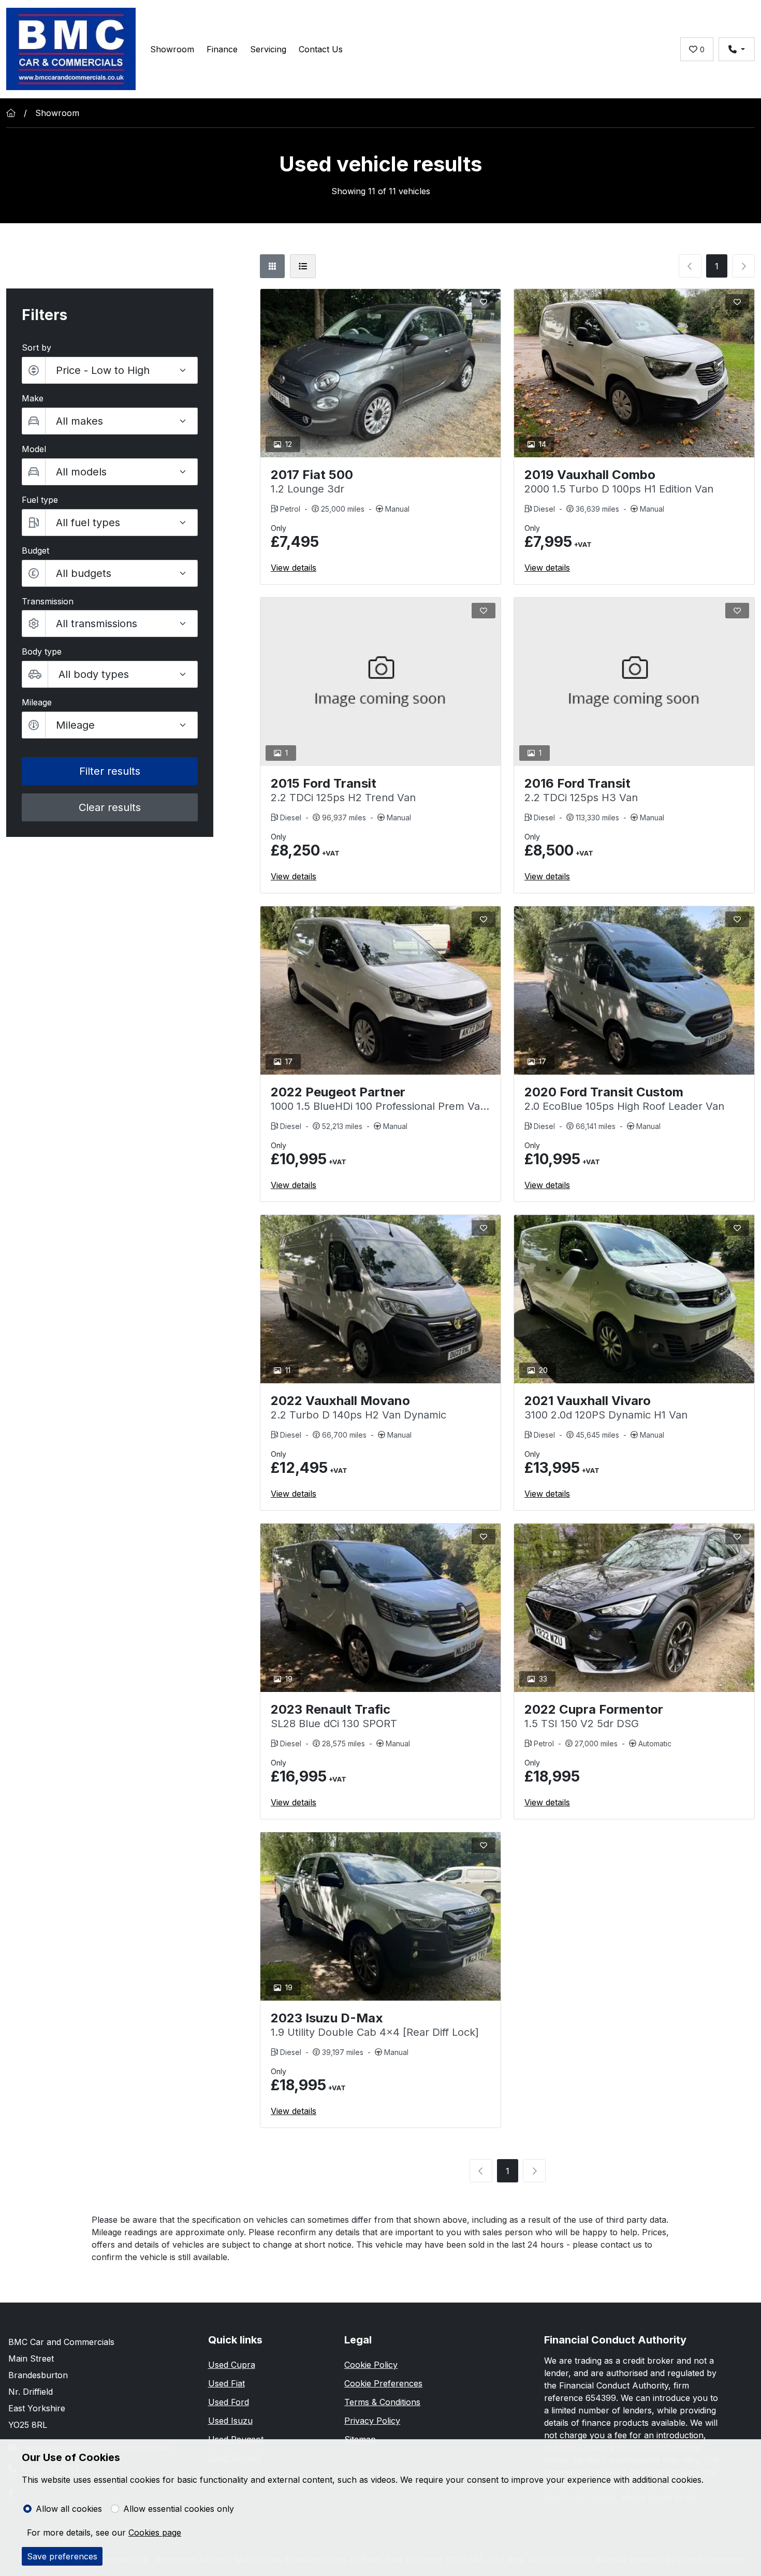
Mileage (37, 702)
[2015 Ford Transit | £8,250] (380, 682)
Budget (35, 551)
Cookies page (155, 2532)
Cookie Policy (371, 2365)
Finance (222, 49)
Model (34, 449)
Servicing (268, 49)
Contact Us (321, 49)
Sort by (36, 348)
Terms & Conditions (382, 2402)
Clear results (110, 807)
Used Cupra (232, 2365)
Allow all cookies (69, 2509)
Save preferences (62, 2556)
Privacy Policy (372, 2421)
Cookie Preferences (383, 2383)
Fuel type (40, 500)
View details (294, 568)
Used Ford (229, 2402)
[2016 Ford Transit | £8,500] (634, 682)
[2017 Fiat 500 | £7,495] (380, 373)
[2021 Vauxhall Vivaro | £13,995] (634, 1299)
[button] (110, 573)
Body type (42, 652)
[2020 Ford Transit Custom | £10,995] (634, 990)
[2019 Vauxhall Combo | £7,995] (634, 373)
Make (33, 398)
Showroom (172, 49)
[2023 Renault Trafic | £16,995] (380, 1608)
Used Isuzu (230, 2421)
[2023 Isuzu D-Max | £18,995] (380, 1916)
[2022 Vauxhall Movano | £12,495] (380, 1299)
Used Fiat (226, 2383)
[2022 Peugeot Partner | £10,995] (380, 990)
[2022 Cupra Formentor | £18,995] (634, 1608)
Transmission (48, 601)
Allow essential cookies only (179, 2509)
